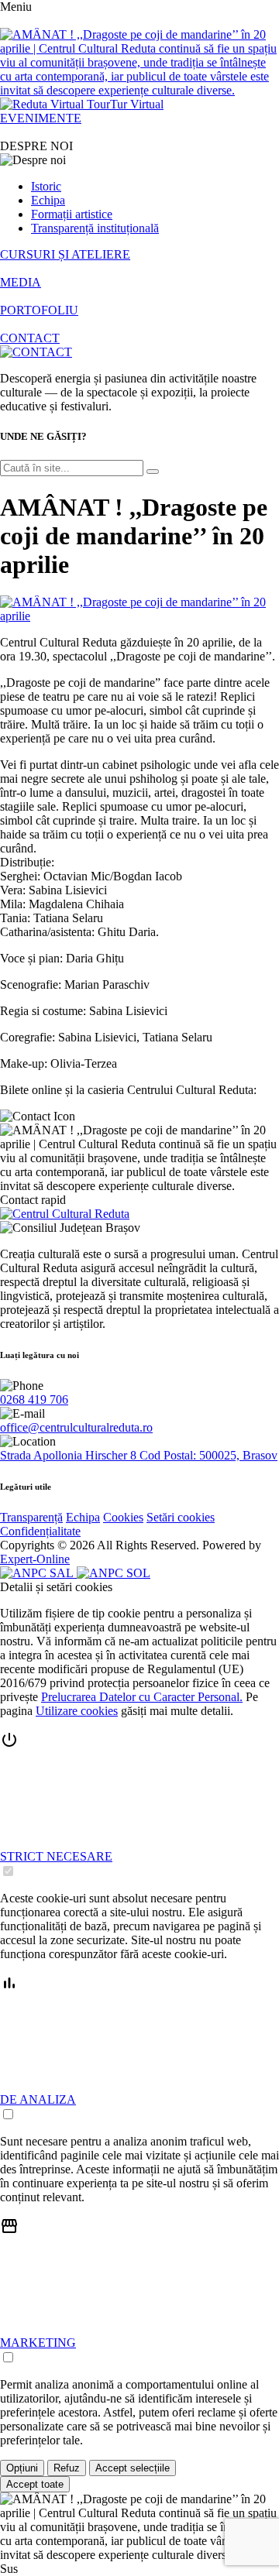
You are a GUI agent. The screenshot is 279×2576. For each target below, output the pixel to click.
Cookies (123, 1517)
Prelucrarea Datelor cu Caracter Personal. (142, 1697)
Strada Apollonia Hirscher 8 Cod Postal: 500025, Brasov (139, 1455)
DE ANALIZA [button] (38, 2099)
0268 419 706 (34, 1399)
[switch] (8, 1871)
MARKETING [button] (38, 2343)
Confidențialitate (40, 1531)
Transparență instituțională (95, 228)
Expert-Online (35, 1559)
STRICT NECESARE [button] (56, 1856)
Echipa (48, 200)
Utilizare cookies (77, 1711)
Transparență (31, 1517)
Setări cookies (181, 1517)
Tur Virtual (137, 104)
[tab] (139, 1805)
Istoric (46, 186)
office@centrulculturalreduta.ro (76, 1427)
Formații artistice (72, 214)
